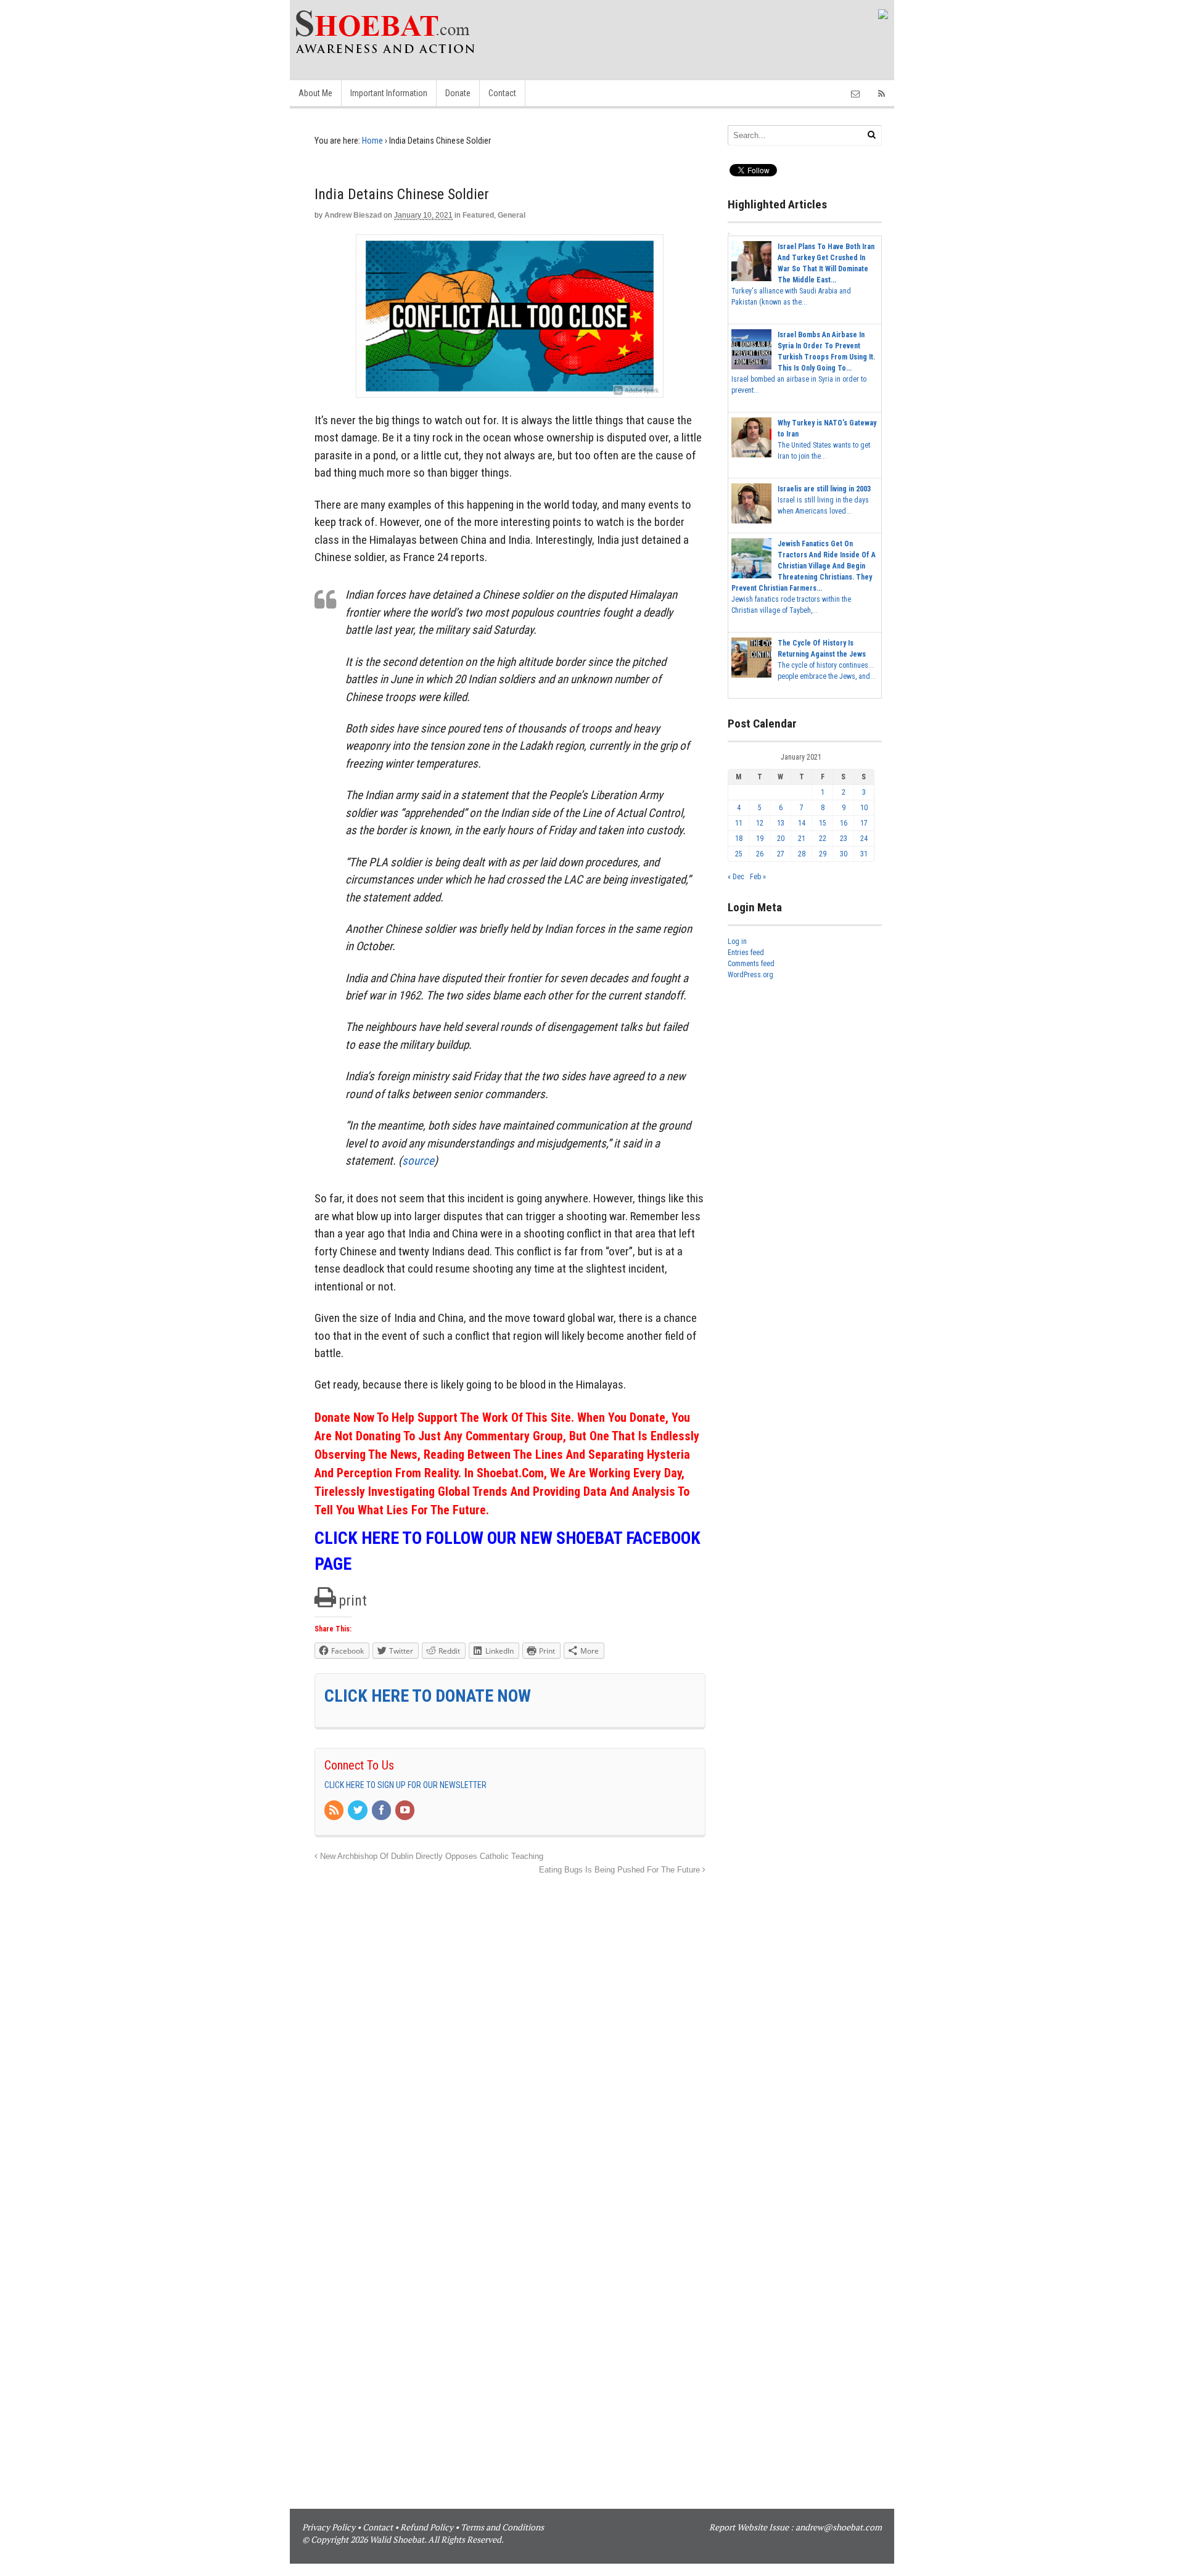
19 (760, 839)
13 (781, 823)
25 (739, 854)
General (512, 215)
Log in (737, 941)
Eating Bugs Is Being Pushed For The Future (621, 1870)
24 (864, 839)
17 (864, 823)
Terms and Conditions (502, 2527)
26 (760, 854)
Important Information (389, 93)
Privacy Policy (329, 2527)
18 (739, 839)
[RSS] (335, 1811)
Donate (458, 93)
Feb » (758, 877)
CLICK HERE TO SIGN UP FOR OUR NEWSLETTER (405, 1785)
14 (802, 823)
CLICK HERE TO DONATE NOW (428, 1696)
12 (760, 823)
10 (864, 808)
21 (802, 839)
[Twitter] (358, 1811)
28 (802, 854)
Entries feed (746, 953)
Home (372, 141)
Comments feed (751, 964)
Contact (502, 93)
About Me (315, 93)
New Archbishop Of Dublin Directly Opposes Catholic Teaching (430, 1856)
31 (864, 854)
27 (781, 854)
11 (739, 823)
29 (823, 854)
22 (823, 839)
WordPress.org (750, 975)
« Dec (736, 877)
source (418, 1161)
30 (844, 854)
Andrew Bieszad (353, 215)
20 (781, 839)
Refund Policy (427, 2527)
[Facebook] (382, 1811)
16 (844, 823)
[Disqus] (510, 2032)
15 (823, 823)
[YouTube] (406, 1811)
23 (844, 839)
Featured (478, 215)
